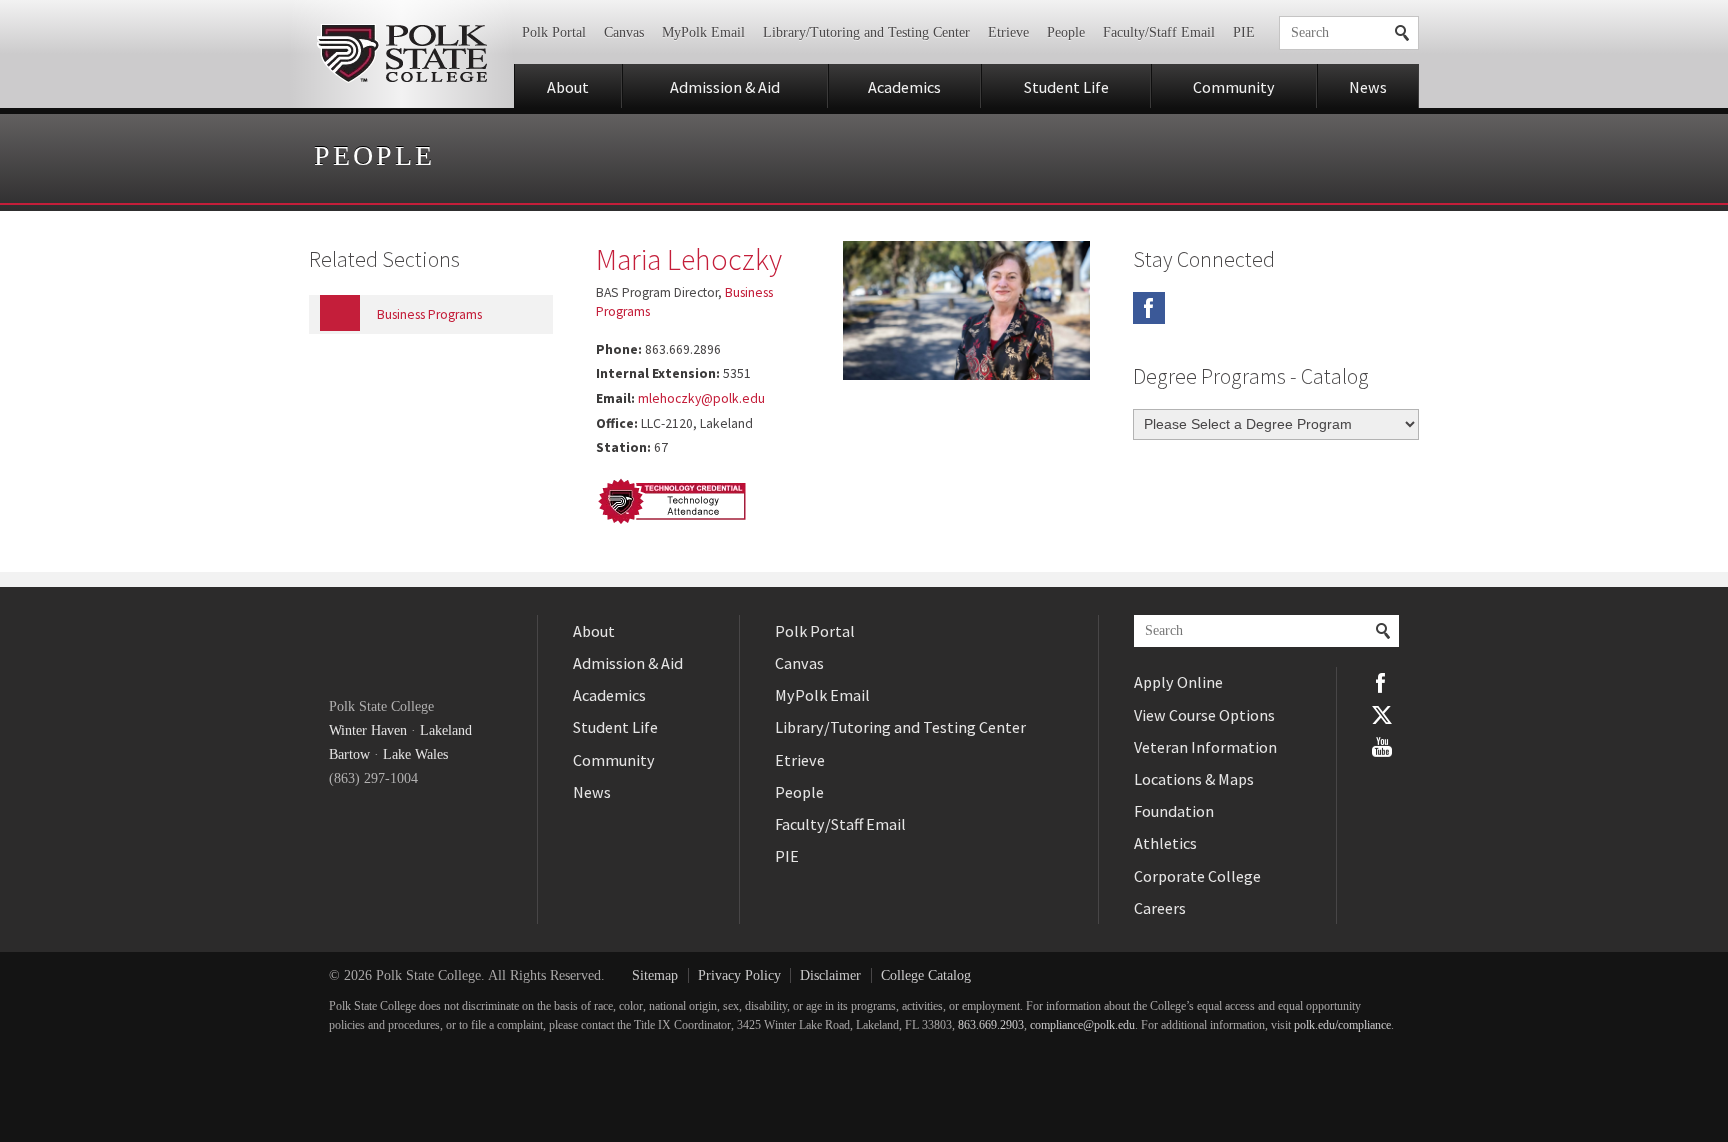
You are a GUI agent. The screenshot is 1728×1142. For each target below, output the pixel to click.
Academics (904, 87)
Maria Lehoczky (689, 259)
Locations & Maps (1194, 779)
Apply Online (1178, 682)
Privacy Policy (739, 975)
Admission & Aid (725, 87)
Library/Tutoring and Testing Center (866, 32)
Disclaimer (830, 975)
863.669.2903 (991, 1025)
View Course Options (1204, 715)
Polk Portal (554, 32)
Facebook (1149, 308)
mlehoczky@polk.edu (701, 398)
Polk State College (401, 54)
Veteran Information (1205, 747)
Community (1234, 87)
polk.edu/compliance (1342, 1025)
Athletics (1165, 843)
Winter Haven (368, 730)
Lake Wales (415, 754)
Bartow (349, 754)
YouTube (1382, 747)
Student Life (1066, 87)
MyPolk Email (703, 32)
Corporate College (1197, 876)
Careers (1160, 908)
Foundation (1174, 811)
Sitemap (655, 975)
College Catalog (926, 975)
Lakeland (446, 730)
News (1368, 87)
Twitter (1382, 715)
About (568, 87)
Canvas (624, 32)
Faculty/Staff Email (1159, 32)
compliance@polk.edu (1082, 1025)
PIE (1244, 32)
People (1066, 32)
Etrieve (1008, 32)
